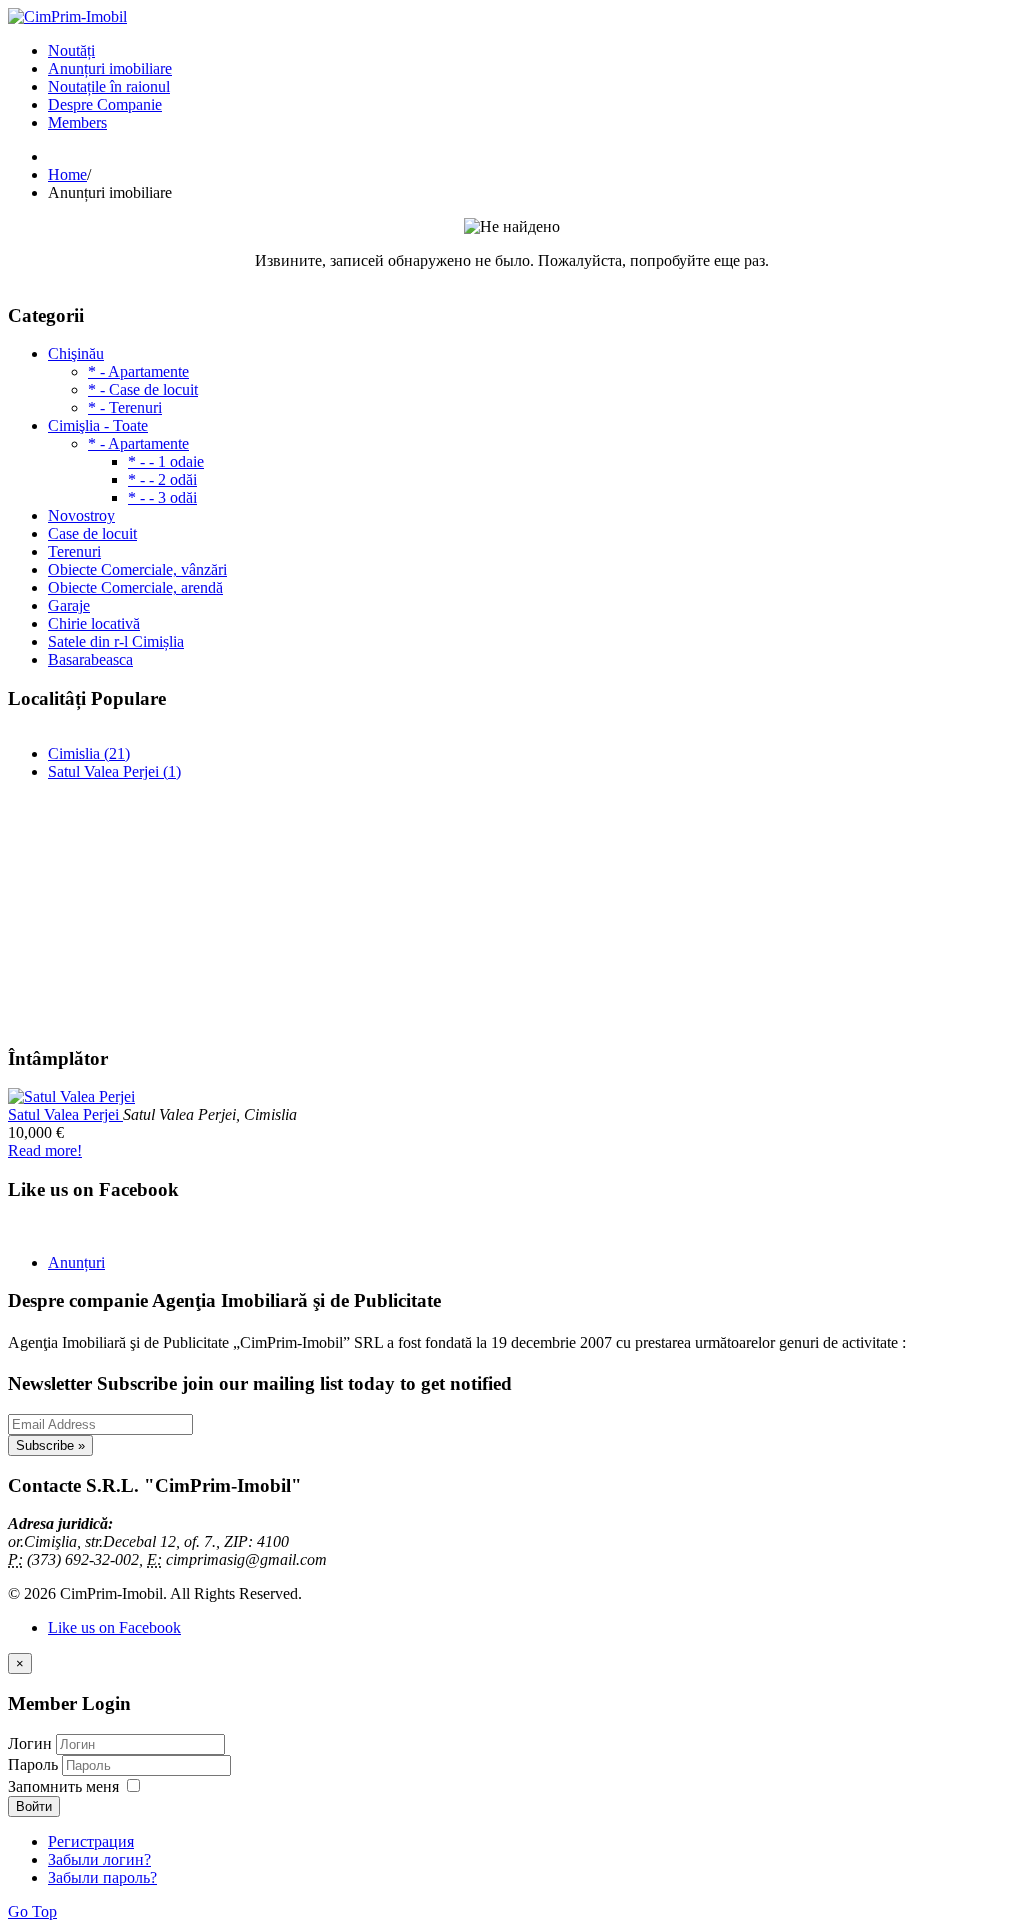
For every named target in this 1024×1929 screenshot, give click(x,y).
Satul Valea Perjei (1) (114, 771)
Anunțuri (76, 1262)
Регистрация (91, 1841)
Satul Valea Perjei (65, 1114)
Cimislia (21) (89, 753)
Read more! (45, 1150)
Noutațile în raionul (109, 86)
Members (77, 122)
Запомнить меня (63, 1786)
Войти (34, 1806)
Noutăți (71, 50)
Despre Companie (105, 104)
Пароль (35, 1764)
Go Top (32, 1911)
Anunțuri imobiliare (110, 68)
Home (67, 174)
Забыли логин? (99, 1859)
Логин (30, 1743)
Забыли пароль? (102, 1877)
